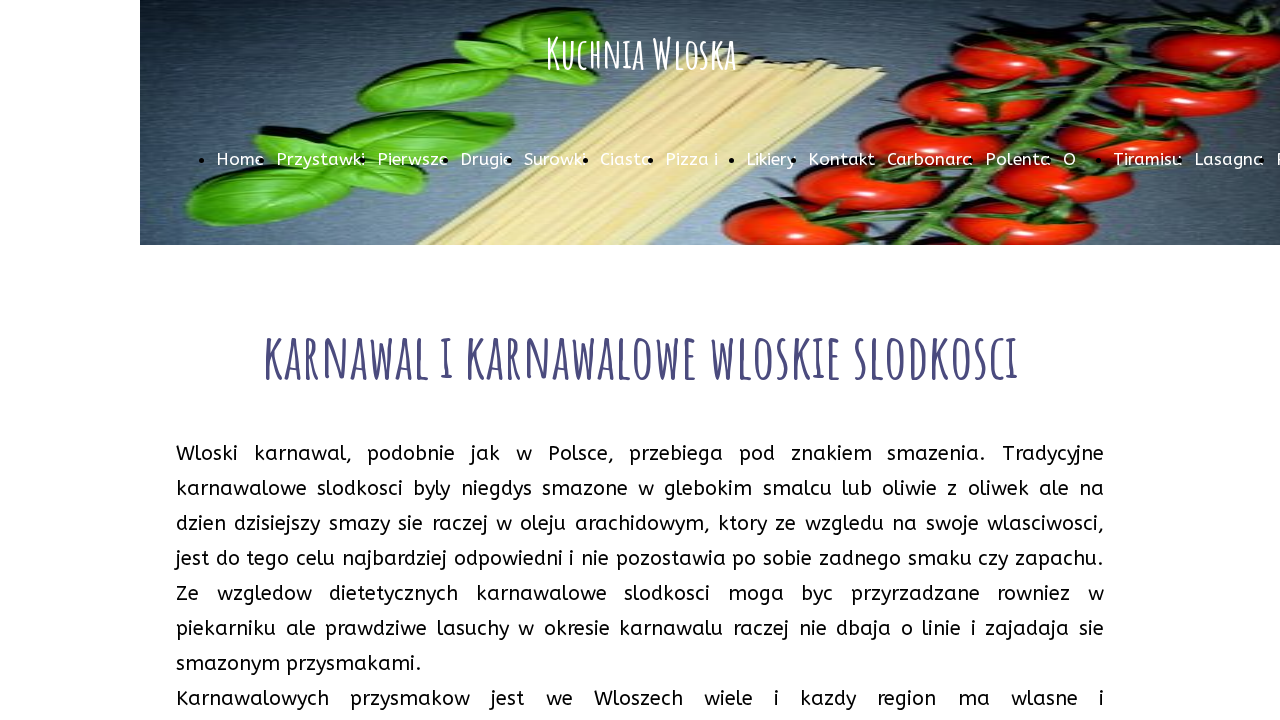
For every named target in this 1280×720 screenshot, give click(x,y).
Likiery (771, 159)
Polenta (1018, 159)
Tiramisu (1147, 159)
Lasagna (1229, 159)
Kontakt (841, 159)
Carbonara (930, 159)
